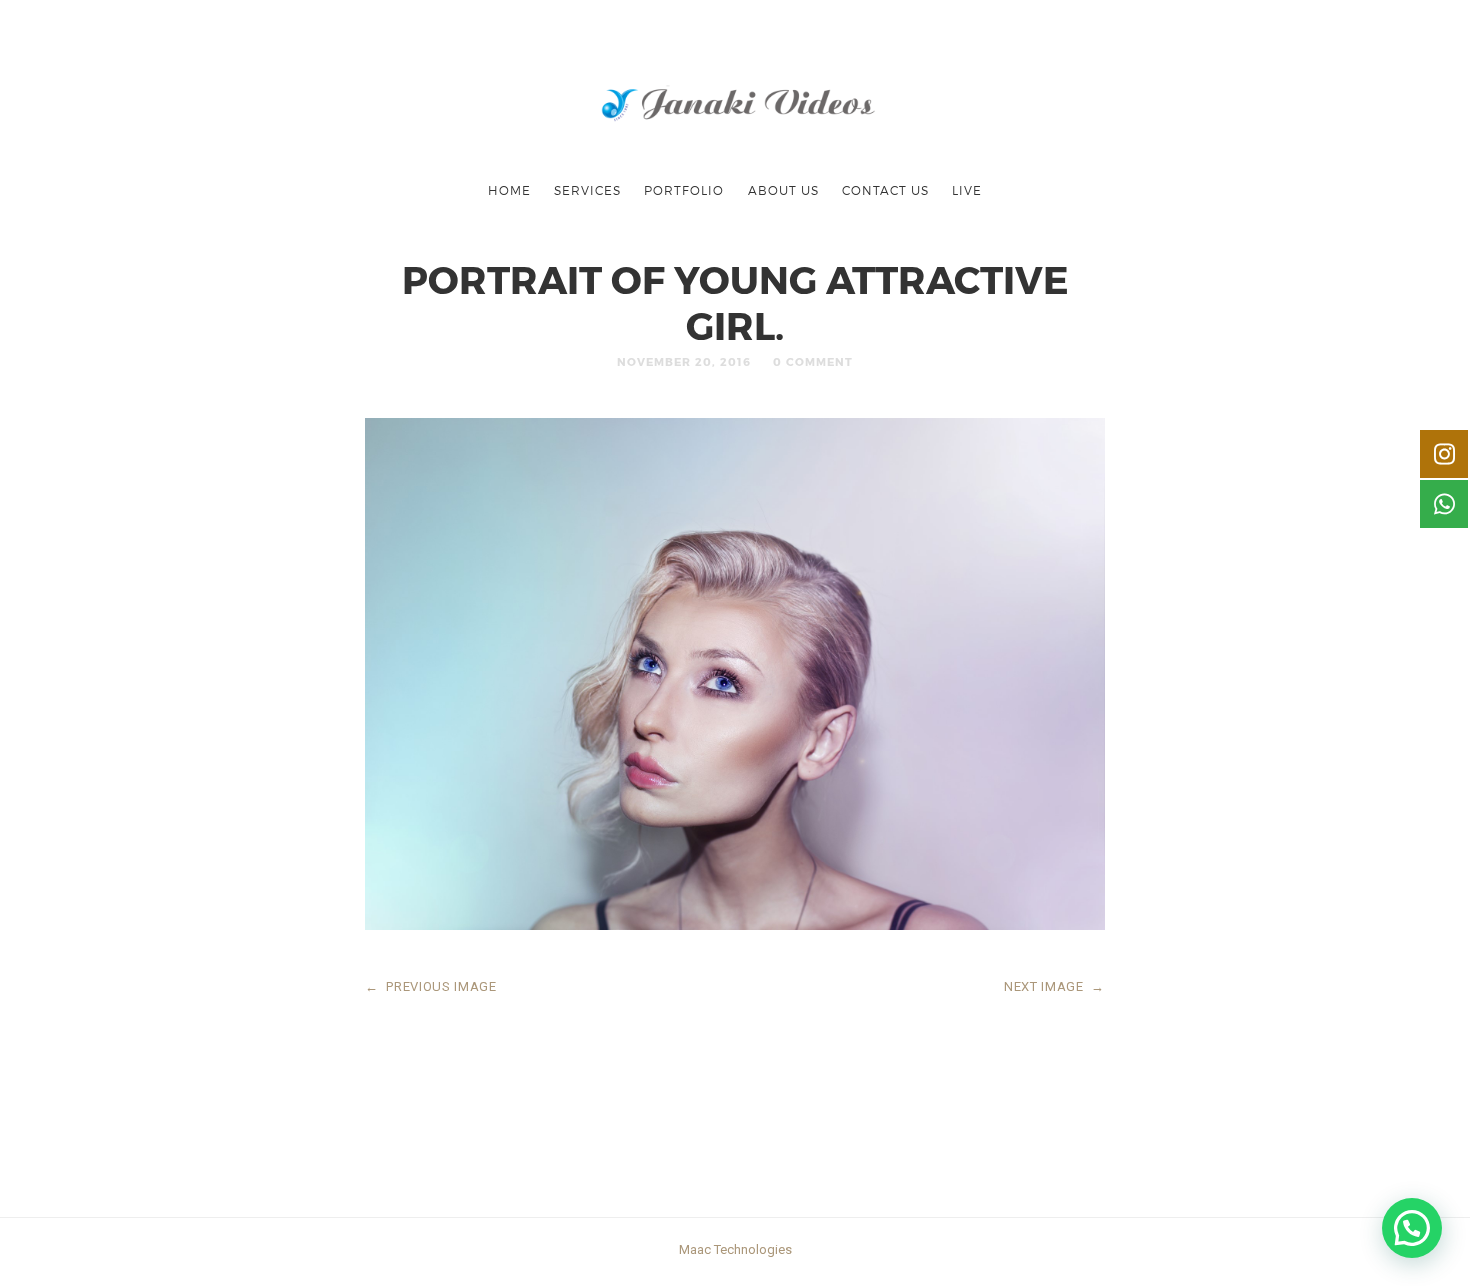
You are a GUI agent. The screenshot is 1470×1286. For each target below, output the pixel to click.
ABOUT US (783, 190)
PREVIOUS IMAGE (431, 986)
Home (509, 190)
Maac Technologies (735, 1249)
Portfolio (684, 190)
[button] (1412, 1228)
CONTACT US (885, 190)
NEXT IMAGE (1054, 986)
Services (587, 190)
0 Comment (813, 361)
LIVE (967, 190)
